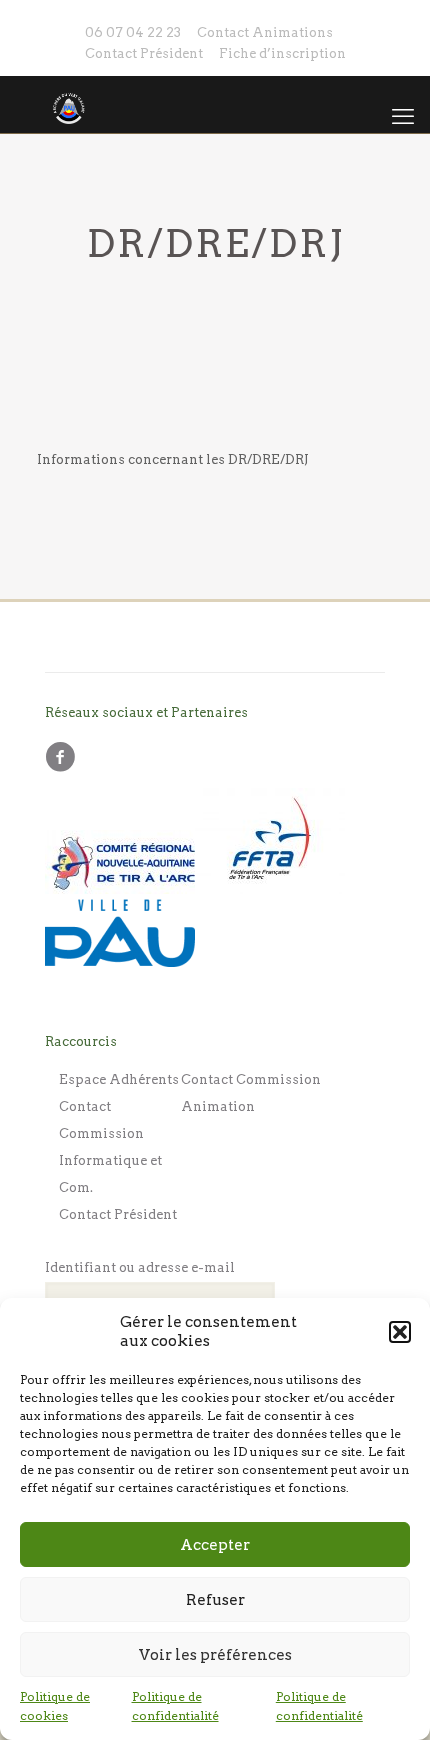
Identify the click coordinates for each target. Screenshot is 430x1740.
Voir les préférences (215, 1655)
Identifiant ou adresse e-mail (140, 1267)
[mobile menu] (403, 116)
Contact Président (144, 53)
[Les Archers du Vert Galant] (215, 104)
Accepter (215, 1545)
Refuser (215, 1600)
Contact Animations (265, 32)
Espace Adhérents (119, 1079)
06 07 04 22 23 (133, 32)
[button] (400, 1332)
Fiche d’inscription (282, 53)
